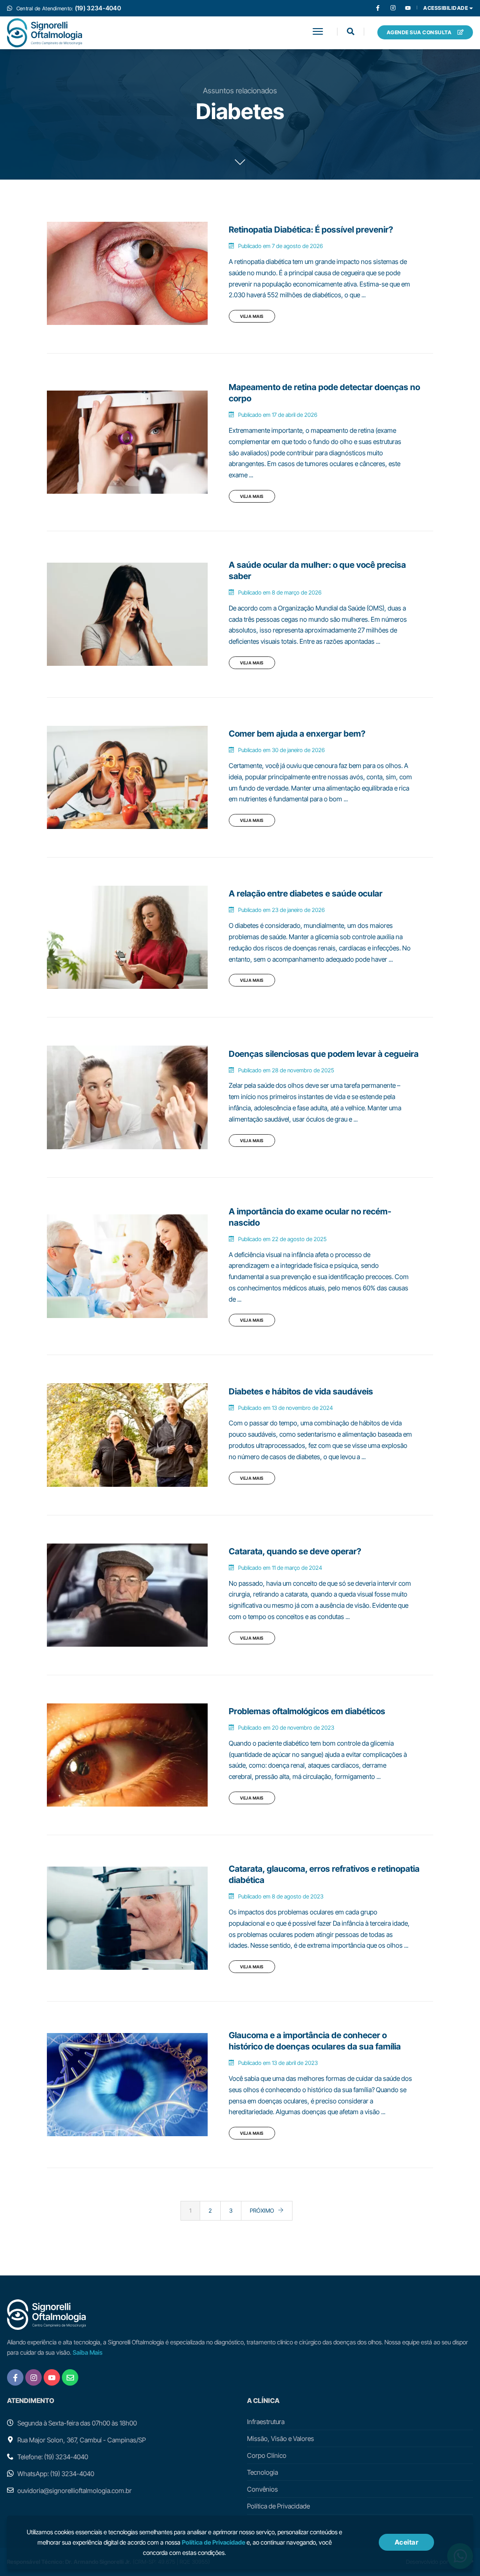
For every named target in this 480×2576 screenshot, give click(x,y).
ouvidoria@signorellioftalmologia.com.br (75, 2490)
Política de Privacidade (278, 2506)
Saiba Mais (88, 2352)
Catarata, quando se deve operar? (295, 1551)
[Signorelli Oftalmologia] (45, 33)
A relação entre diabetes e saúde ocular (306, 893)
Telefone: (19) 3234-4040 (53, 2457)
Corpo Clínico (267, 2455)
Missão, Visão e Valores (281, 2438)
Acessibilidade (446, 8)
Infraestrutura (266, 2422)
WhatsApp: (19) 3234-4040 (56, 2474)
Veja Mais (252, 316)
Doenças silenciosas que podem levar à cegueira (324, 1054)
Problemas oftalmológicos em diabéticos (307, 1711)
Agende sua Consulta (420, 32)
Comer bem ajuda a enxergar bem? (297, 734)
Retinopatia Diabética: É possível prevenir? (311, 230)
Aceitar (407, 2542)
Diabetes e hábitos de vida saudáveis (301, 1391)
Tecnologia (262, 2472)
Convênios (262, 2489)
